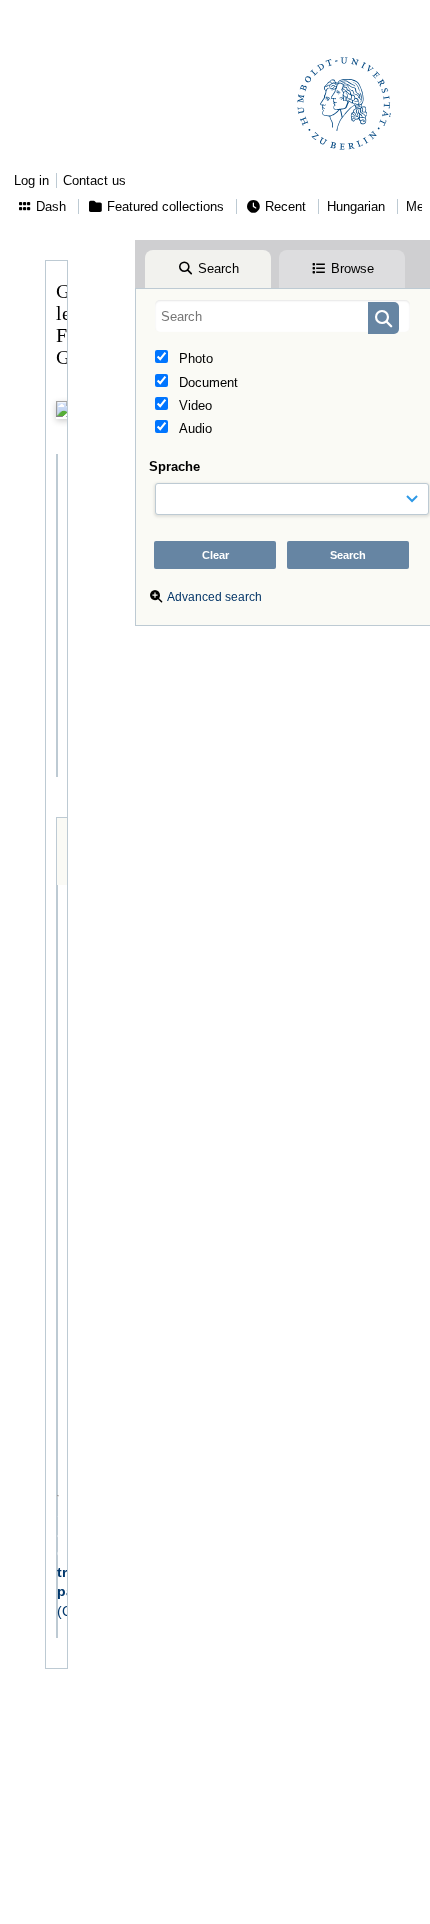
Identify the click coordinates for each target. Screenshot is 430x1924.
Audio (193, 428)
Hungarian (356, 206)
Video (193, 405)
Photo (194, 358)
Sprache (174, 466)
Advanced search (214, 597)
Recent (283, 206)
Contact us (94, 180)
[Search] (383, 318)
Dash (49, 206)
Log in (31, 180)
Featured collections (163, 206)
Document (206, 382)
